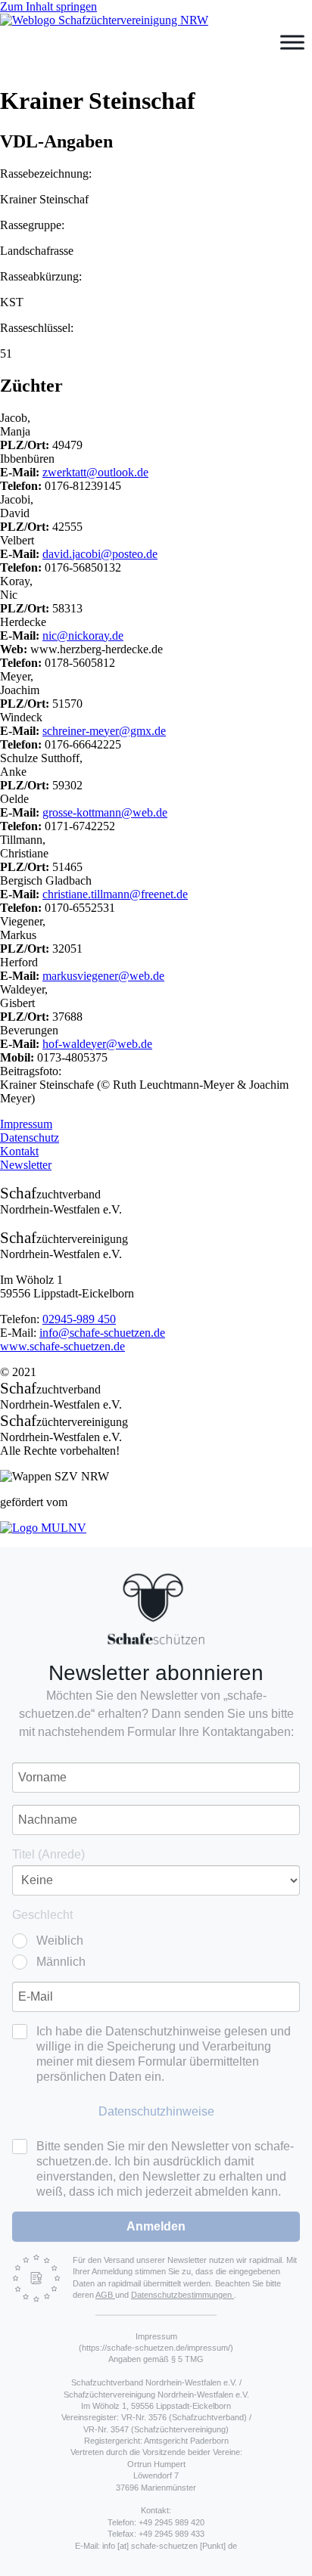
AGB (105, 2295)
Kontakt (19, 1151)
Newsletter (26, 1165)
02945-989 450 (79, 1319)
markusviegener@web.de (103, 976)
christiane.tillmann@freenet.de (115, 894)
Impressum (26, 1124)
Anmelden (156, 2226)
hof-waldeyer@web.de (97, 1044)
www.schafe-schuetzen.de (62, 1346)
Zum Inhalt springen (48, 6)
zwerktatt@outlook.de (95, 472)
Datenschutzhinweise (156, 2111)
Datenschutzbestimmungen (183, 2295)
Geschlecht (42, 1915)
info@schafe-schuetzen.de (102, 1333)
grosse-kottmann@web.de (105, 812)
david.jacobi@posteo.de (100, 554)
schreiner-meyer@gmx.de (104, 731)
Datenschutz (30, 1138)
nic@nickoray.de (83, 635)
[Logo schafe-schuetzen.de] (156, 1609)
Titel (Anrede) (48, 1854)
